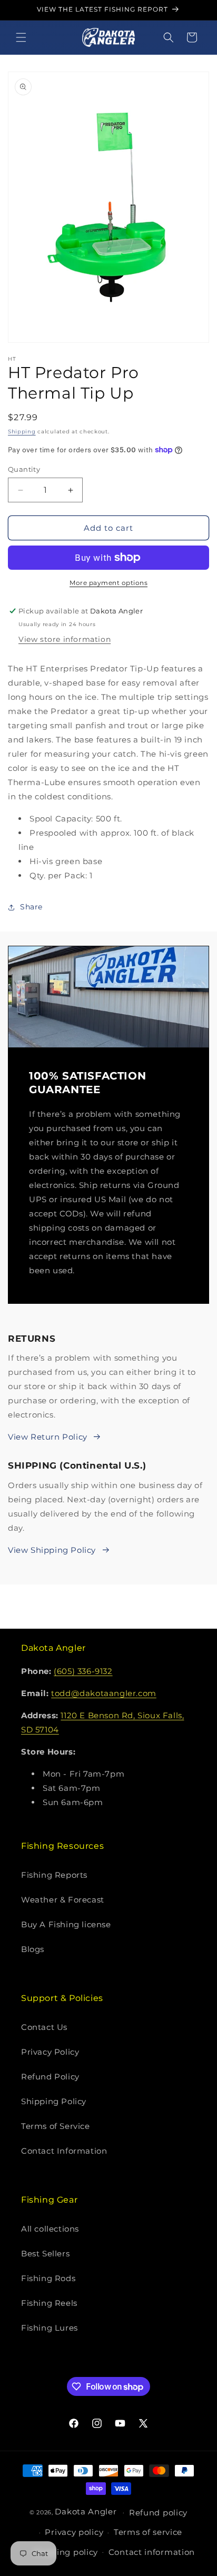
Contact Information (64, 2151)
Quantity (24, 469)
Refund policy (158, 2513)
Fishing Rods (48, 2278)
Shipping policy (66, 2552)
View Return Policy (48, 1437)
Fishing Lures (50, 2328)
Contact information (152, 2552)
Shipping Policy (54, 2101)
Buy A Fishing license (66, 1924)
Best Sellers (45, 2253)
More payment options (108, 583)
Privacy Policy (50, 2052)
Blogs (33, 1949)
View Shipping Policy (52, 1550)
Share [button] (31, 907)
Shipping (22, 432)
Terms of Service (56, 2126)
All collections (50, 2229)
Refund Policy (50, 2077)
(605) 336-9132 (83, 1671)
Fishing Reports (54, 1875)
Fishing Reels (49, 2303)
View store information (65, 639)
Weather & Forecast (63, 1900)
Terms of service (148, 2532)
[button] (21, 37)
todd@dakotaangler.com (104, 1693)
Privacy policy (74, 2532)
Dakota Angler (86, 2511)
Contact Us (44, 2027)
